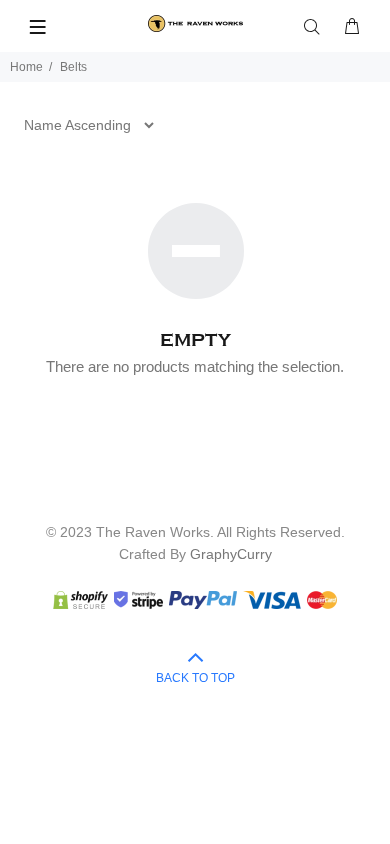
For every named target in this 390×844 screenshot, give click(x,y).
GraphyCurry (231, 554)
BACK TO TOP (195, 678)
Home (26, 67)
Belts (73, 67)
